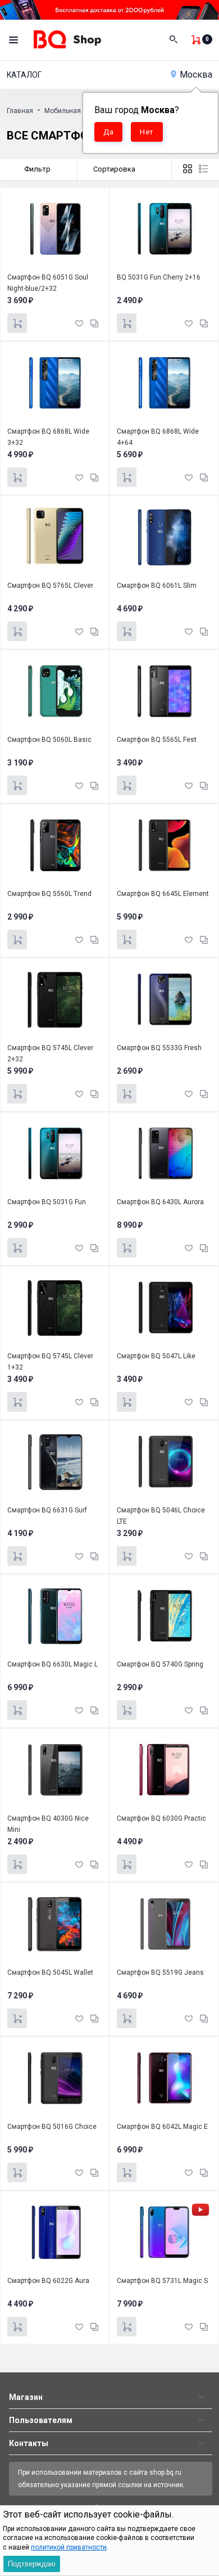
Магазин (26, 2397)
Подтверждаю (32, 2564)
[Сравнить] (94, 323)
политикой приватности (69, 2547)
